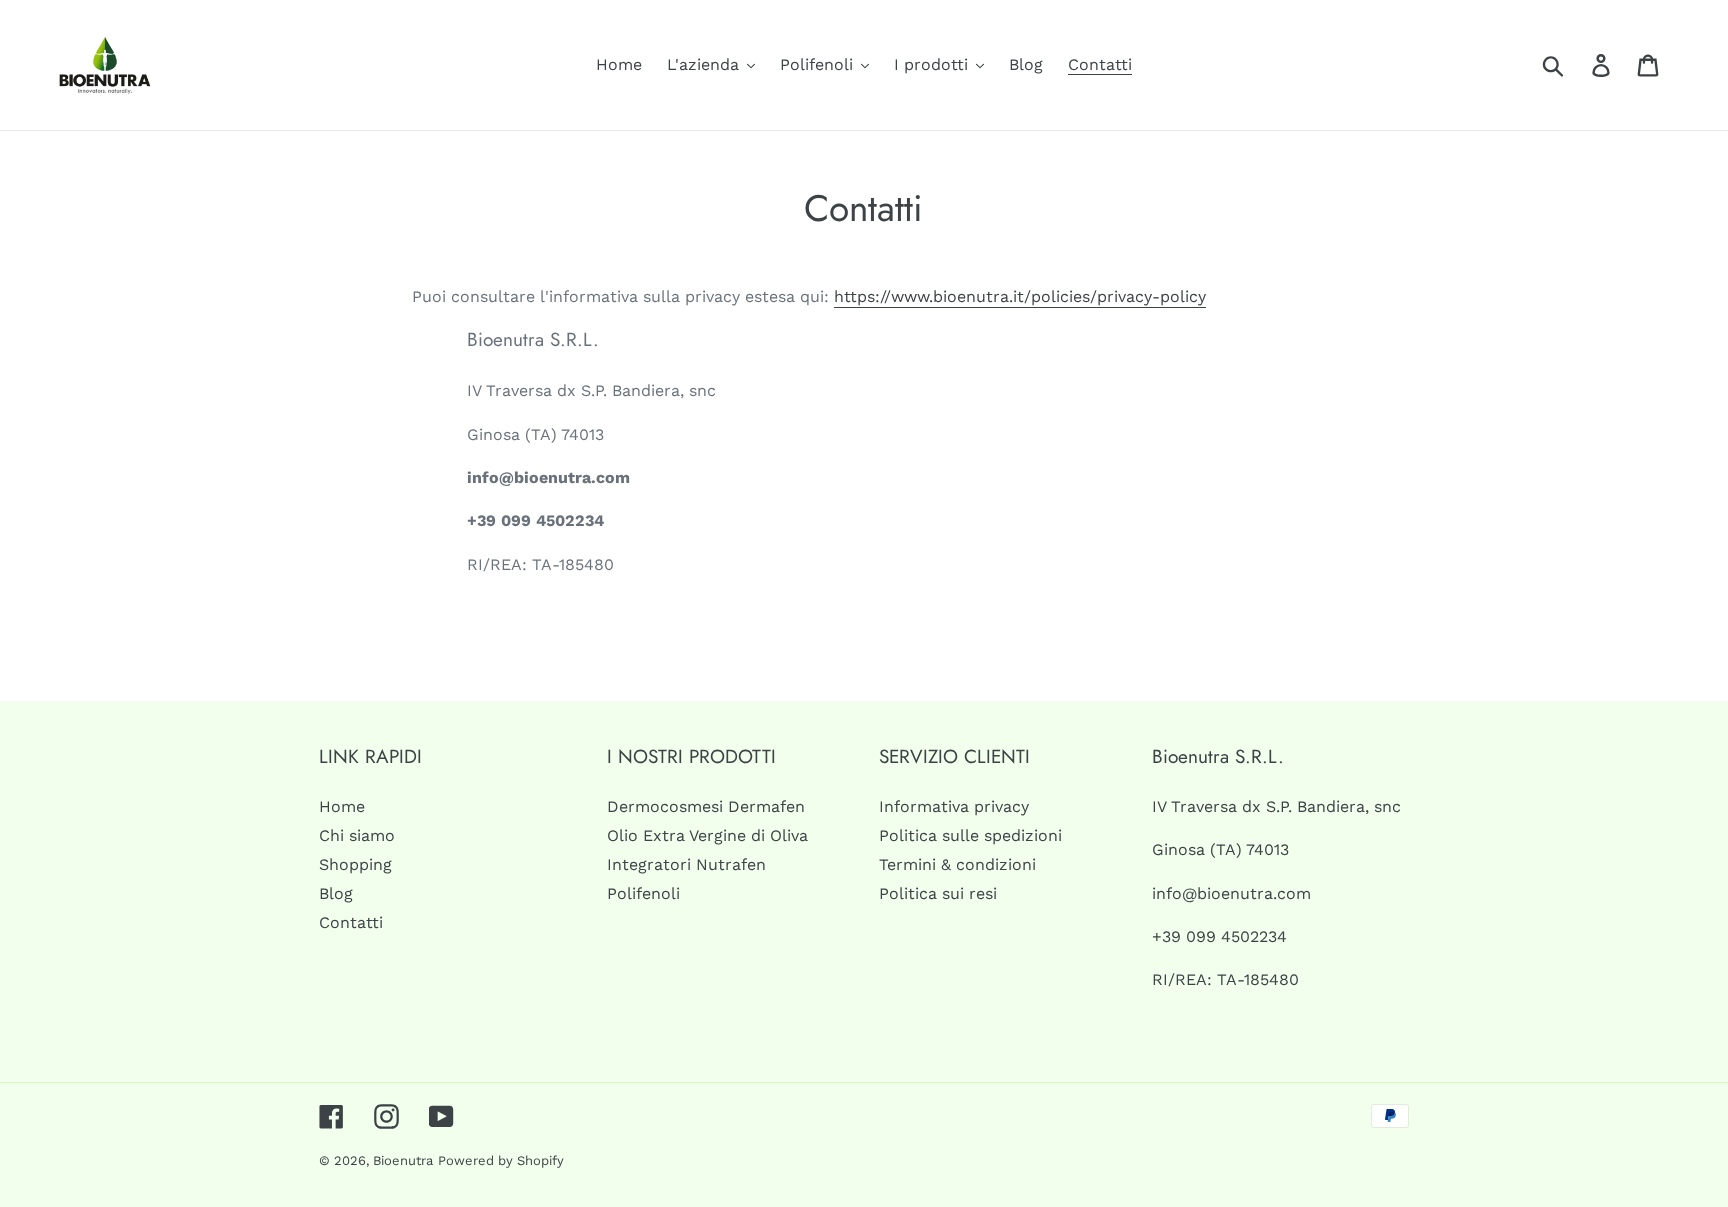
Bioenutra (403, 1160)
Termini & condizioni (957, 864)
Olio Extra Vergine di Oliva (707, 835)
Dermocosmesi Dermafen (706, 806)
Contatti (351, 922)
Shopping (355, 864)
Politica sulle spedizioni (970, 835)
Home (342, 806)
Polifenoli (643, 893)
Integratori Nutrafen (686, 864)
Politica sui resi (938, 893)
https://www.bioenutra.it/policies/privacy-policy (1020, 296)
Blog (336, 893)
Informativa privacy (954, 806)
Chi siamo (357, 835)
